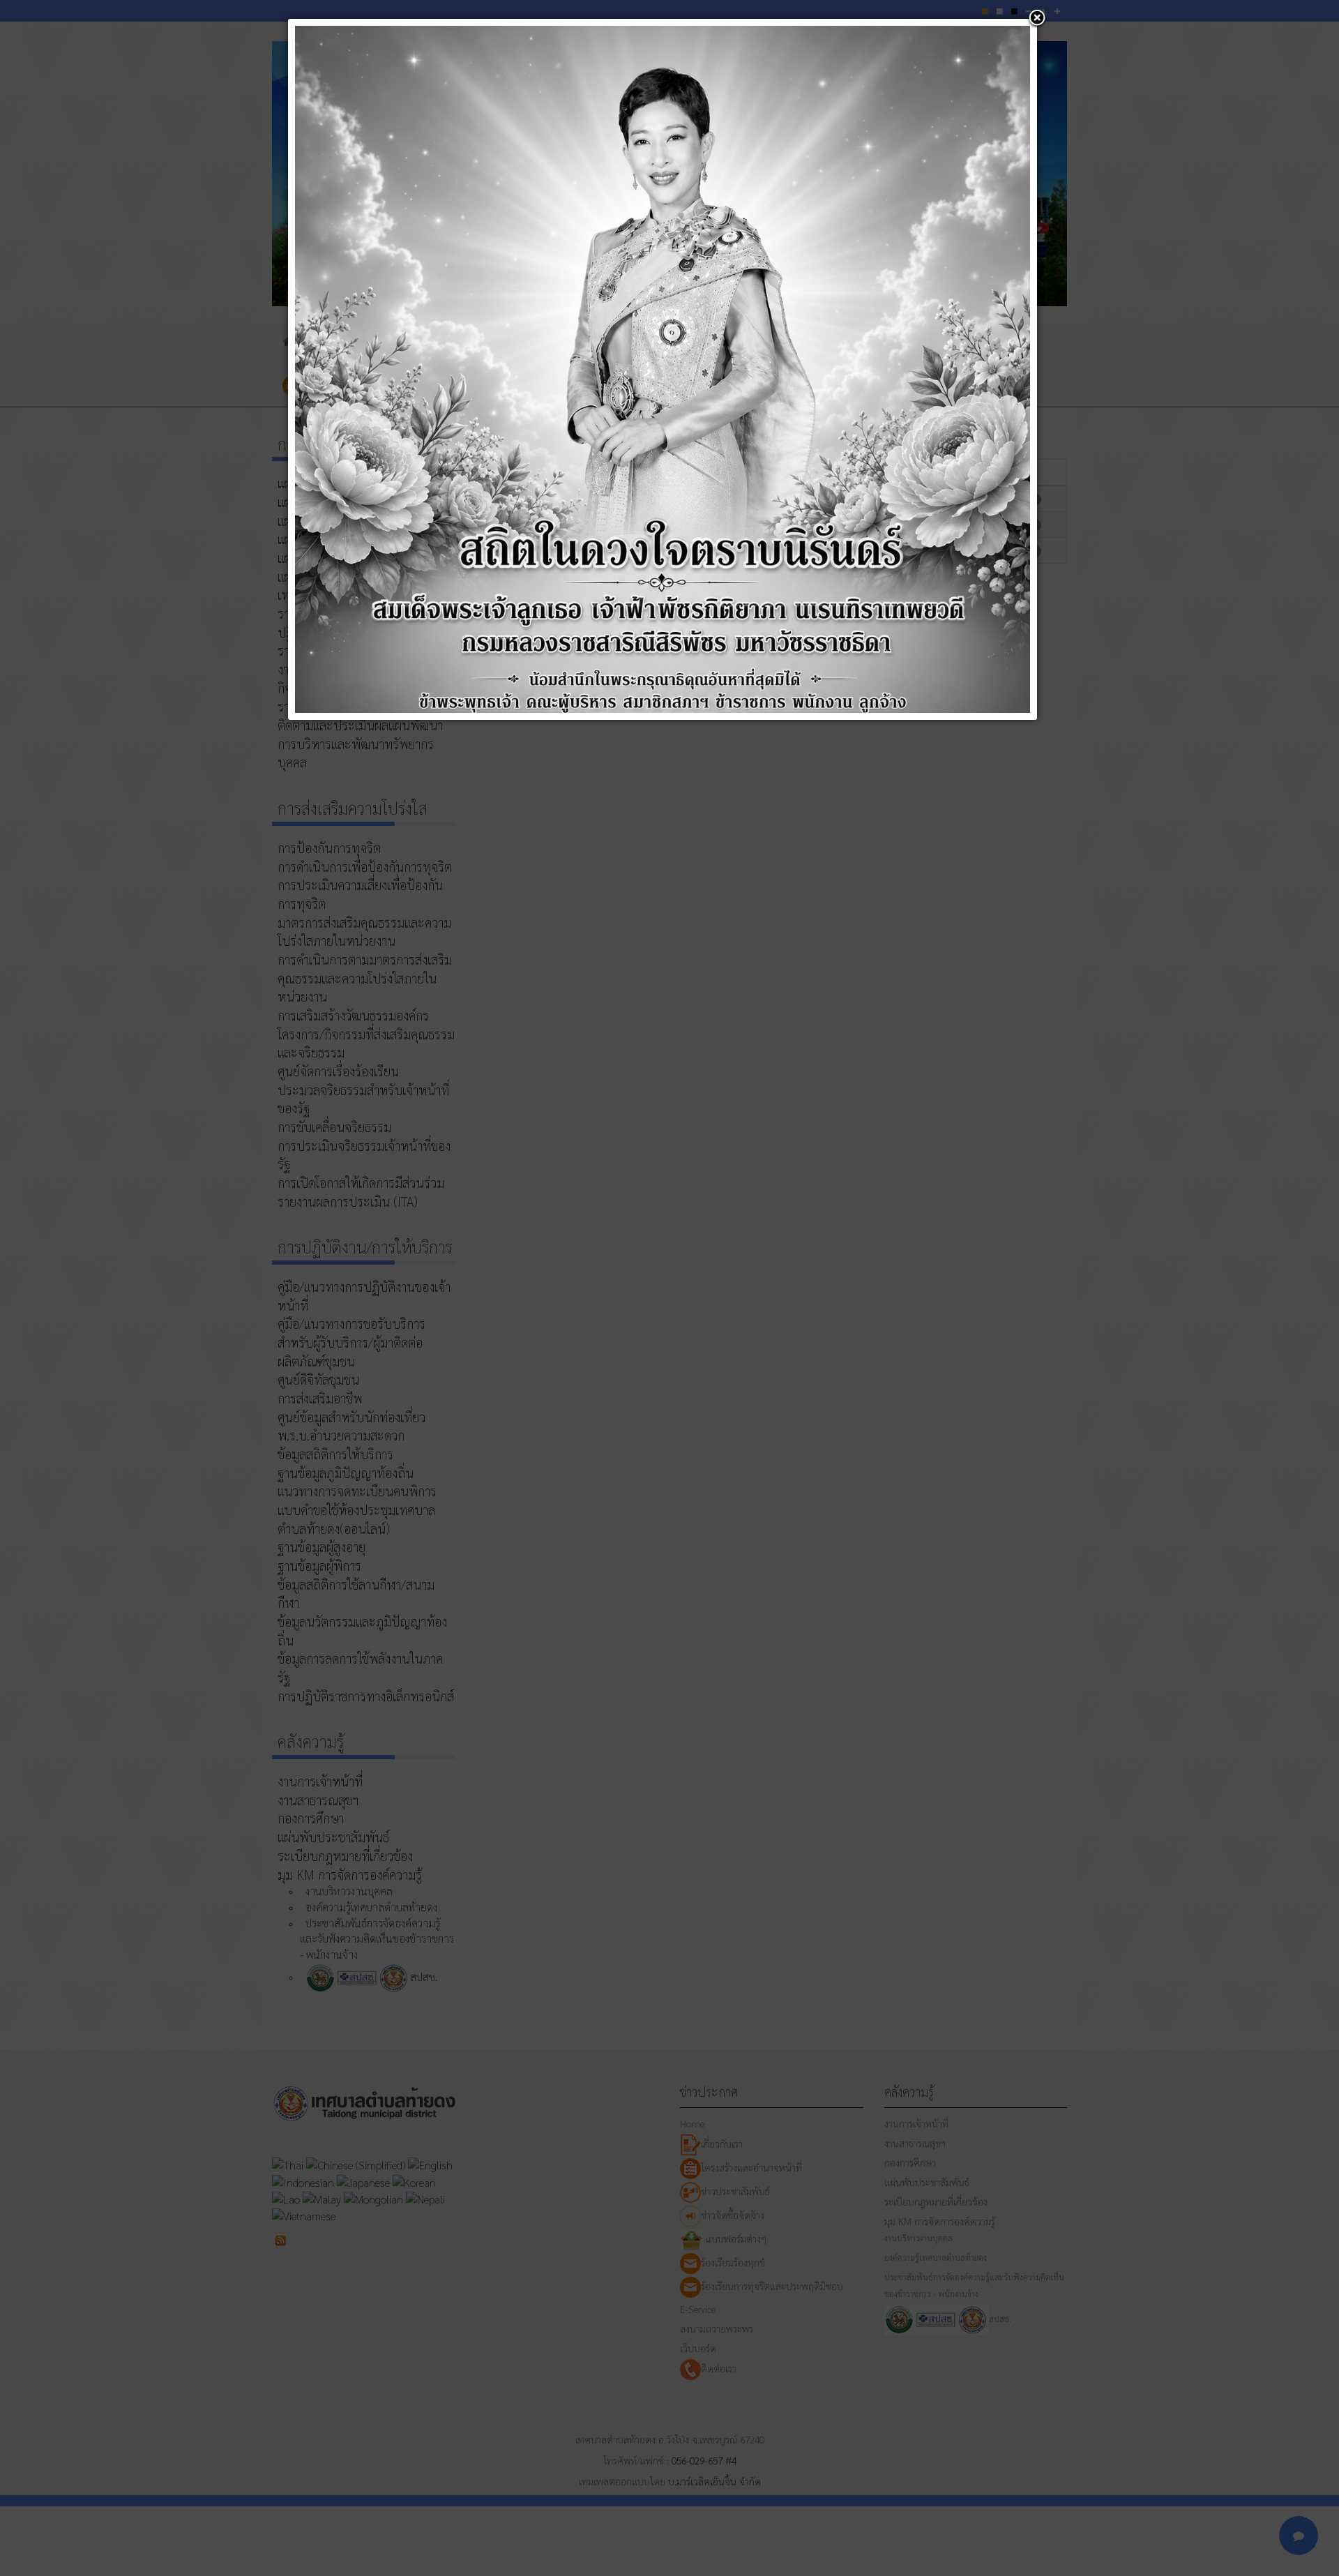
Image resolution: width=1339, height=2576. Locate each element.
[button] (1037, 19)
